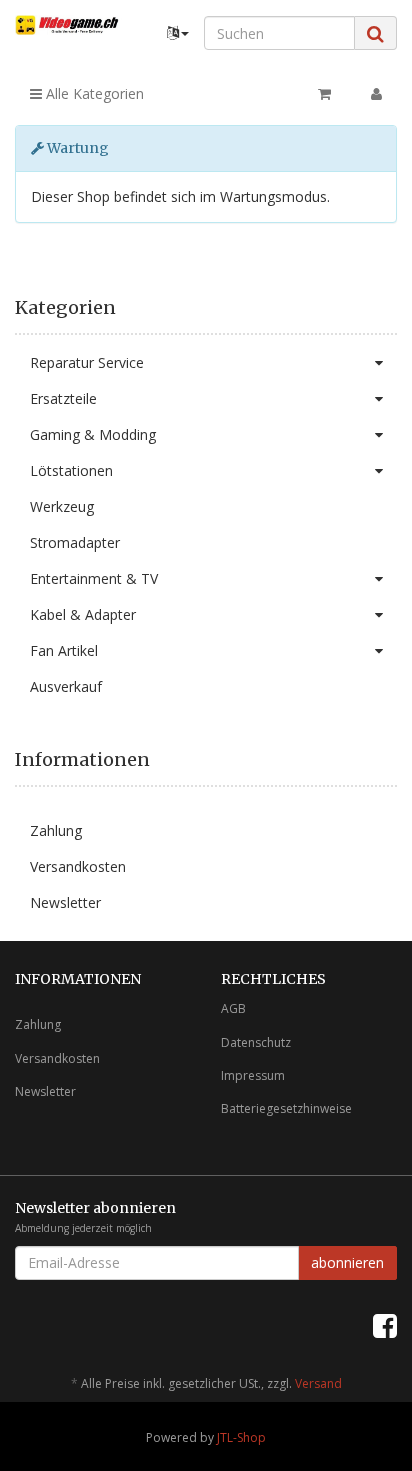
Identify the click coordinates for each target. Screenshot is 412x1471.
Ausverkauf (66, 686)
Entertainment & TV (94, 578)
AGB (233, 1008)
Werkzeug (62, 506)
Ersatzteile (63, 398)
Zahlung (56, 830)
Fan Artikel (64, 650)
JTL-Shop (241, 1437)
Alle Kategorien (93, 93)
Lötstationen (71, 470)
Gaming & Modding (93, 434)
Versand (318, 1383)
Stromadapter (75, 542)
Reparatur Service (87, 362)
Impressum (253, 1075)
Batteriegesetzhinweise (286, 1108)
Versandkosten (78, 866)
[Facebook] (385, 1325)
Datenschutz (256, 1042)
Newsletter (65, 902)
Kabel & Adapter (83, 614)
